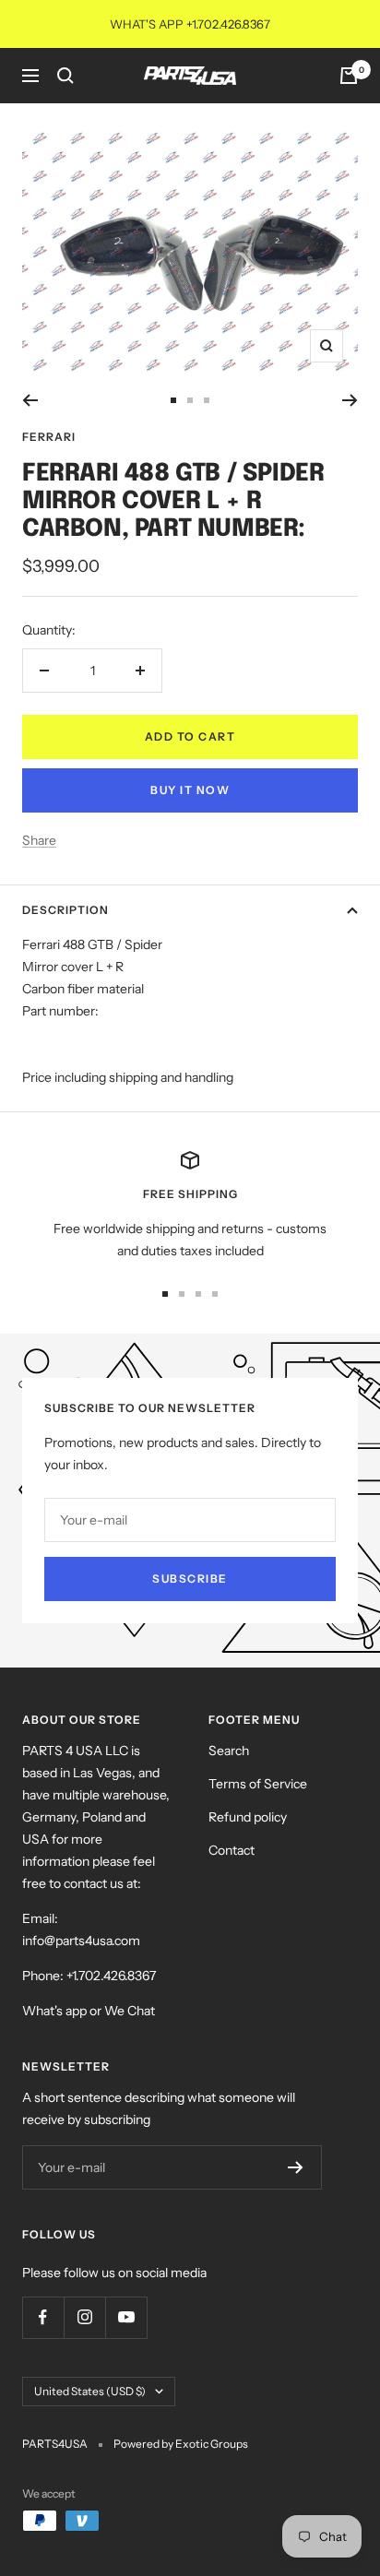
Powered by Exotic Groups (181, 2444)
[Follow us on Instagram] (84, 2317)
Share (39, 840)
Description (65, 910)
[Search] (65, 76)
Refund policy (248, 1817)
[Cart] (349, 76)
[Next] (350, 400)
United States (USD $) (90, 2391)
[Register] (296, 2167)
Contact (232, 1850)
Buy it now (190, 790)
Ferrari (49, 437)
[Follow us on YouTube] (126, 2317)
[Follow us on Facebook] (43, 2317)
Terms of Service (258, 1784)
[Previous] (30, 400)
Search (229, 1751)
